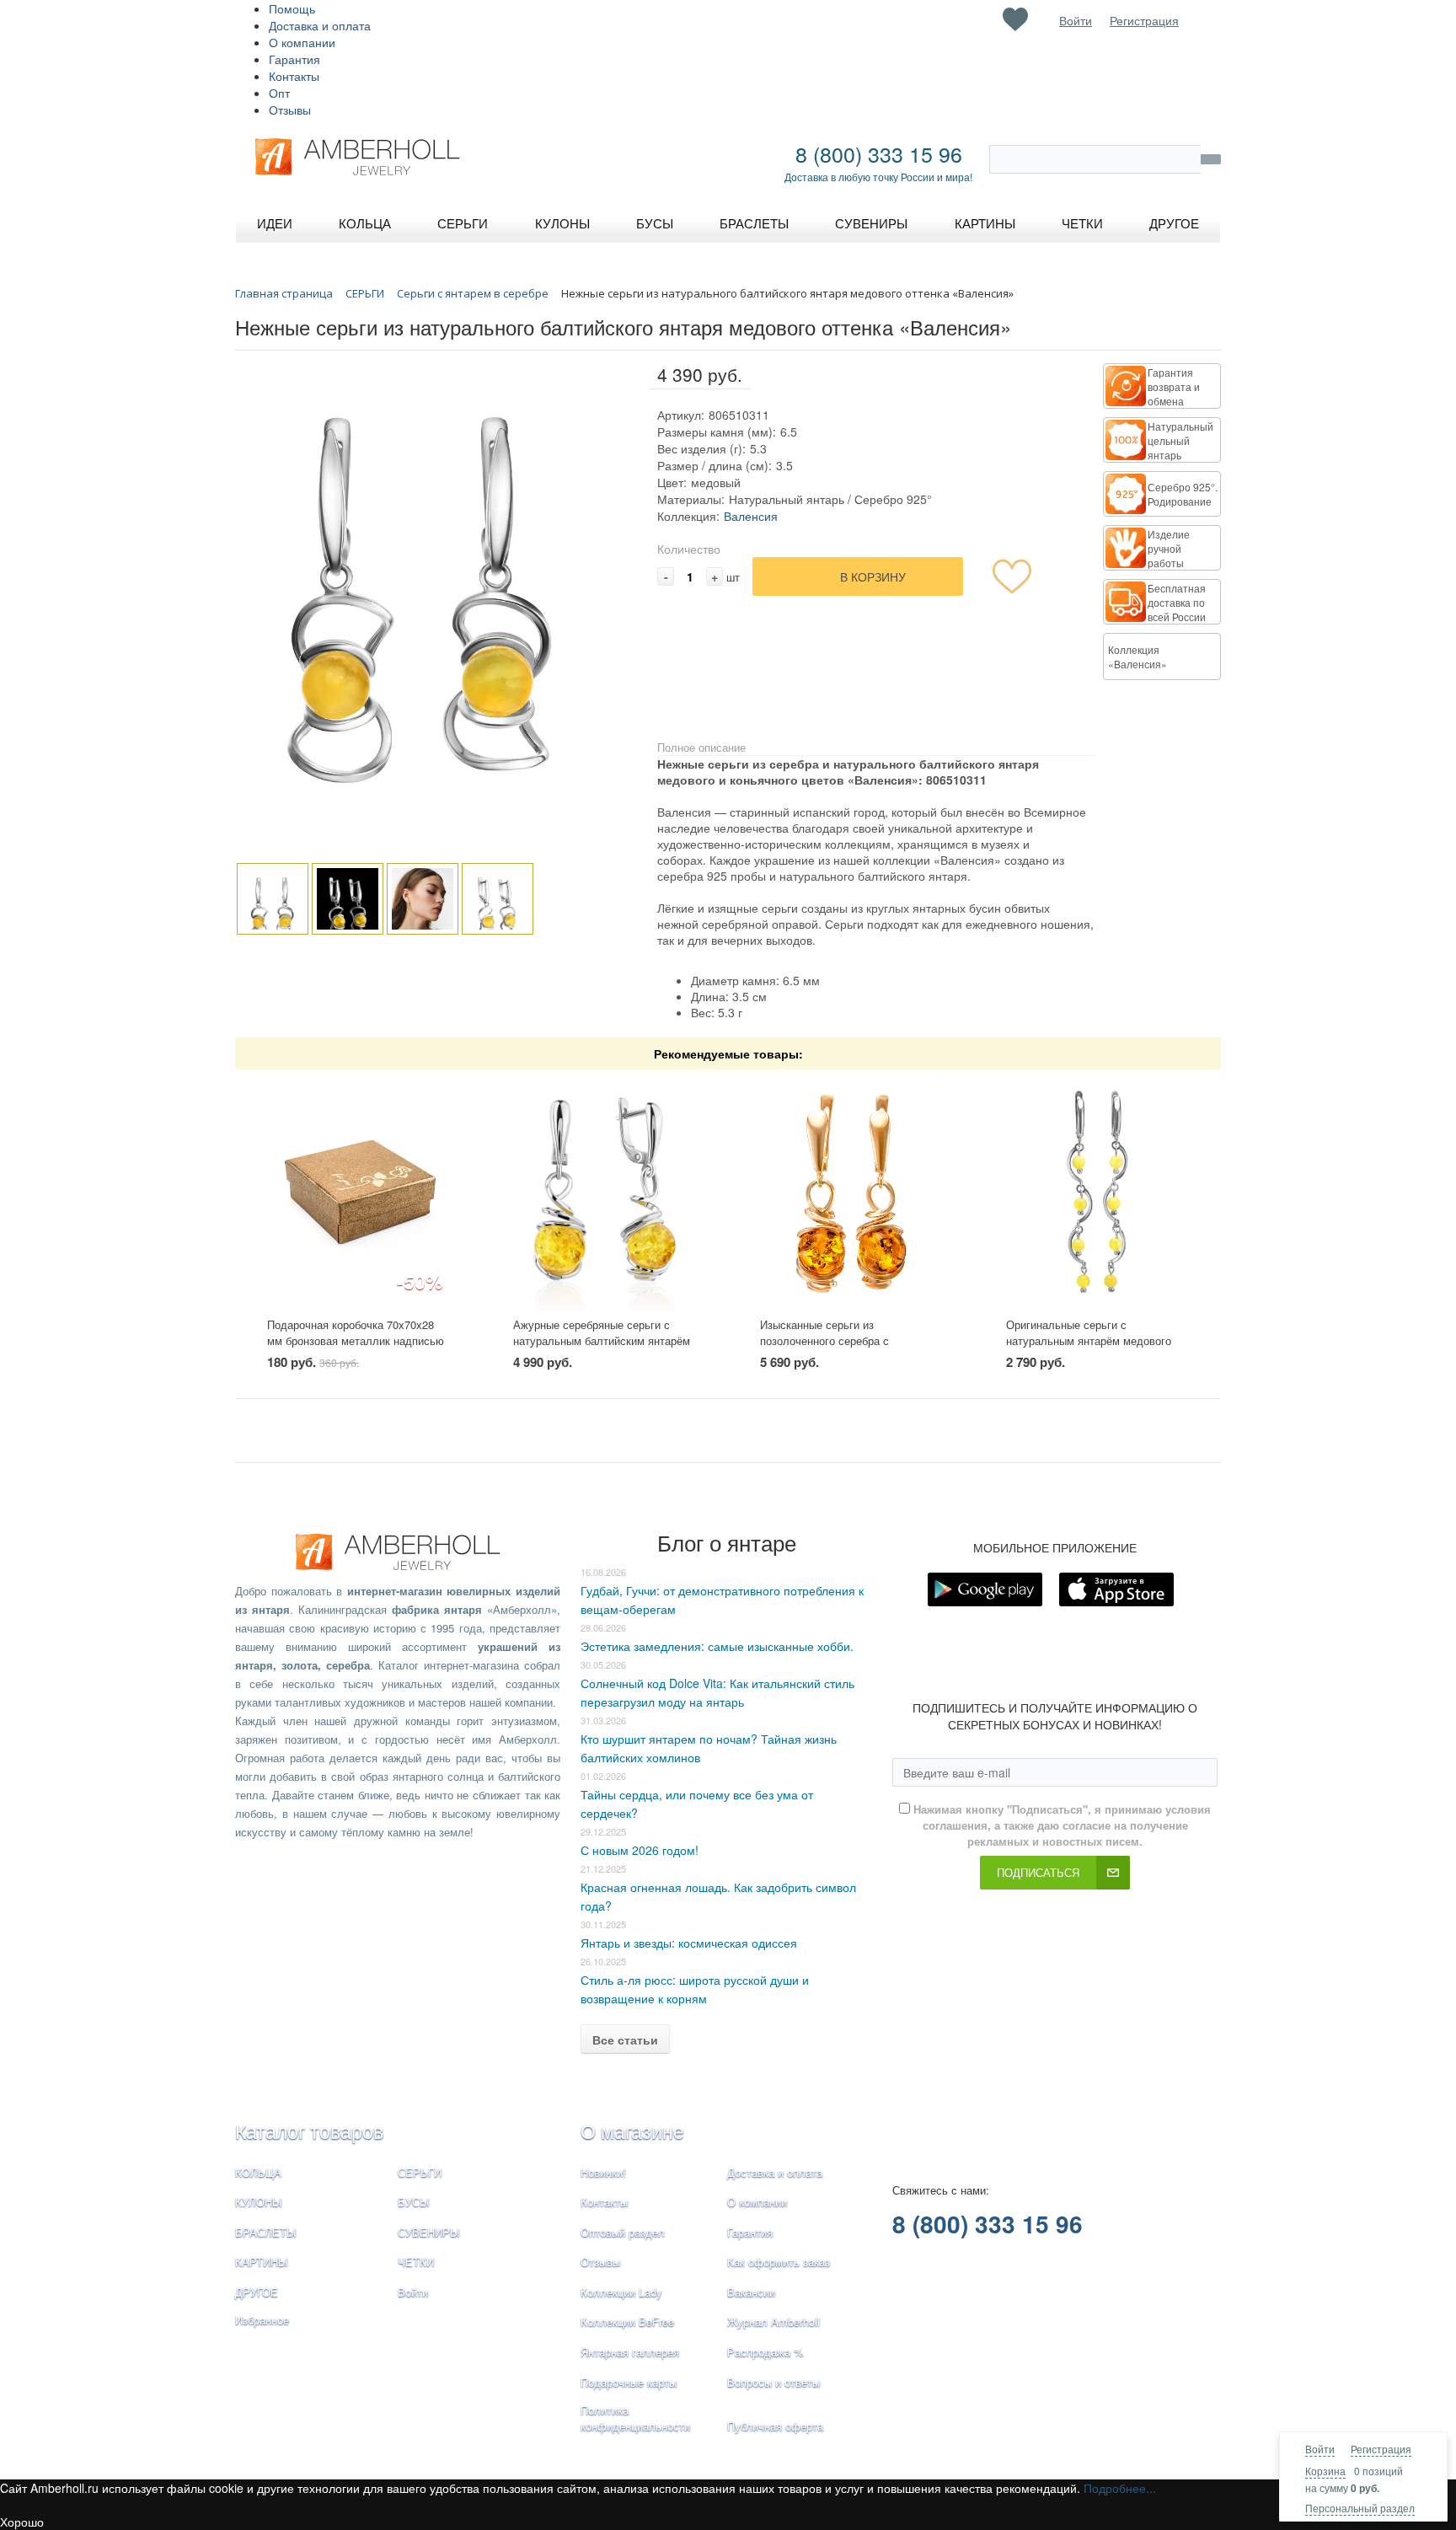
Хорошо (22, 2522)
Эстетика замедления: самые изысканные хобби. (717, 1646)
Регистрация (1381, 2449)
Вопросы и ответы (773, 2382)
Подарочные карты (629, 2382)
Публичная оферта (775, 2426)
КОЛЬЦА (258, 2172)
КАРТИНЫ (262, 2262)
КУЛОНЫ (259, 2202)
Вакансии (751, 2292)
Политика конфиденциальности (635, 2418)
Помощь (292, 8)
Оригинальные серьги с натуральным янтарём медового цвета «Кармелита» (1089, 1340)
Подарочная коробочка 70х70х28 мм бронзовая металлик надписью (356, 1332)
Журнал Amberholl (773, 2321)
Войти (1320, 2449)
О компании (302, 42)
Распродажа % (765, 2352)
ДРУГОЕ (257, 2292)
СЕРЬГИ (420, 2172)
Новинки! (603, 2172)
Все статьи (625, 2040)
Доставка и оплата (320, 25)
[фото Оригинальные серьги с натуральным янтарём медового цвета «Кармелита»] (1097, 1194)
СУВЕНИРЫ (429, 2232)
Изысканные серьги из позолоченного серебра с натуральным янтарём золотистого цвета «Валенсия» (849, 1348)
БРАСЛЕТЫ (266, 2232)
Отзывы (290, 110)
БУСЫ (414, 2202)
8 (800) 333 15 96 (879, 153)
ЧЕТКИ (416, 2262)
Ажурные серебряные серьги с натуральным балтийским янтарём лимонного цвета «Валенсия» (602, 1340)
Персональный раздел (1360, 2508)
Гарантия (294, 59)
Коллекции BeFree (627, 2321)
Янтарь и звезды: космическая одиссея (689, 1943)
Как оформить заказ (779, 2262)
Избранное (262, 2320)
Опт (279, 93)
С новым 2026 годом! (640, 1850)
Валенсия (751, 516)
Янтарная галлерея (630, 2352)
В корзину (873, 576)
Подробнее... (1120, 2488)
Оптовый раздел (623, 2232)
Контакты (294, 76)
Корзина (1325, 2471)
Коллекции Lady (621, 2292)
